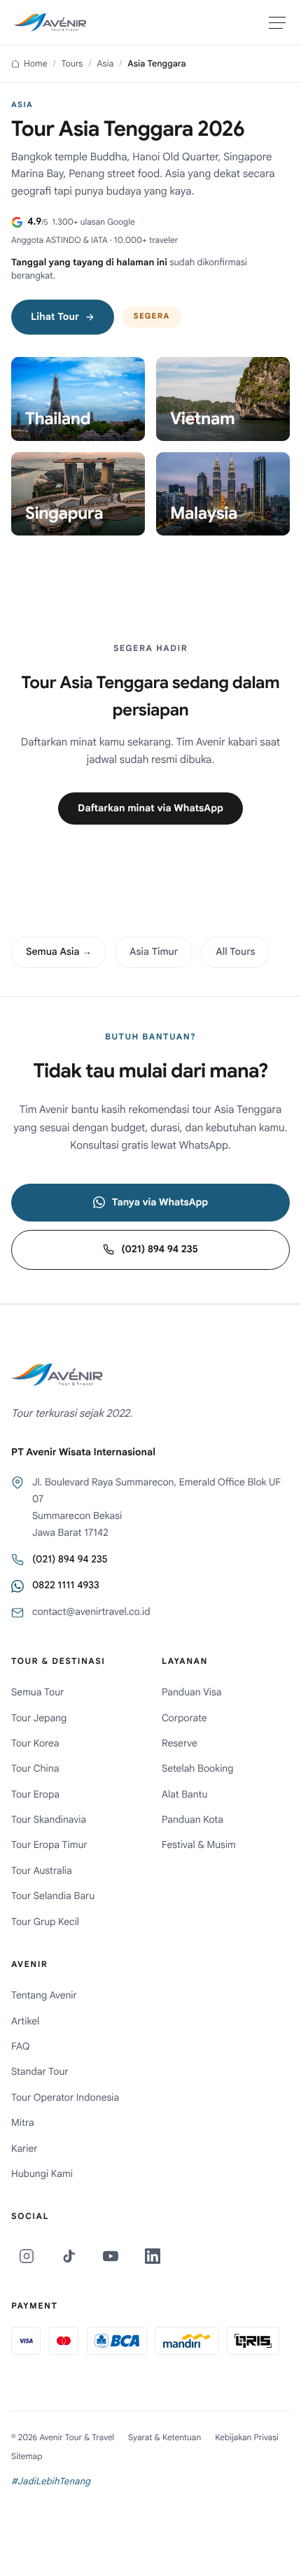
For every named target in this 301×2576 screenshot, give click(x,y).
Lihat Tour (55, 317)
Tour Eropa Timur (49, 1845)
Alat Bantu (184, 1795)
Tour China (35, 1769)
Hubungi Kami (42, 2174)
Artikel (25, 2022)
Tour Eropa (35, 1795)
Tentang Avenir (44, 1996)
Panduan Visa (192, 1693)
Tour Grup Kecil (45, 1922)
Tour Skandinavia (49, 1820)
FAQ (20, 2047)
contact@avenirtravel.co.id (91, 1612)
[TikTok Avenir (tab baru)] (69, 2256)
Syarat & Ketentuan (164, 2438)
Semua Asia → (59, 952)
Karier (24, 2149)
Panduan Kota (192, 1820)
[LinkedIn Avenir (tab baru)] (153, 2256)
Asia (105, 64)
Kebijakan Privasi (247, 2438)
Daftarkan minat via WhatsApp (150, 808)
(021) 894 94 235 (159, 1249)
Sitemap (27, 2457)
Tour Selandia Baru (53, 1896)
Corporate (184, 1718)
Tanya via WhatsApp (160, 1203)
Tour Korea (35, 1744)
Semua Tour (37, 1693)
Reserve (180, 1744)
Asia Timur (154, 952)
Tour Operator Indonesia (65, 2098)
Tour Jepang (39, 1718)
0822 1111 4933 (66, 1585)
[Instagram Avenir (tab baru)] (27, 2256)
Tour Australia (42, 1871)
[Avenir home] (50, 22)
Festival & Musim (199, 1845)
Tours (72, 64)
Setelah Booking (198, 1769)
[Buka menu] (277, 22)
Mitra (23, 2123)
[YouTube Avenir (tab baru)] (111, 2256)
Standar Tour (40, 2072)
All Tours (235, 952)
